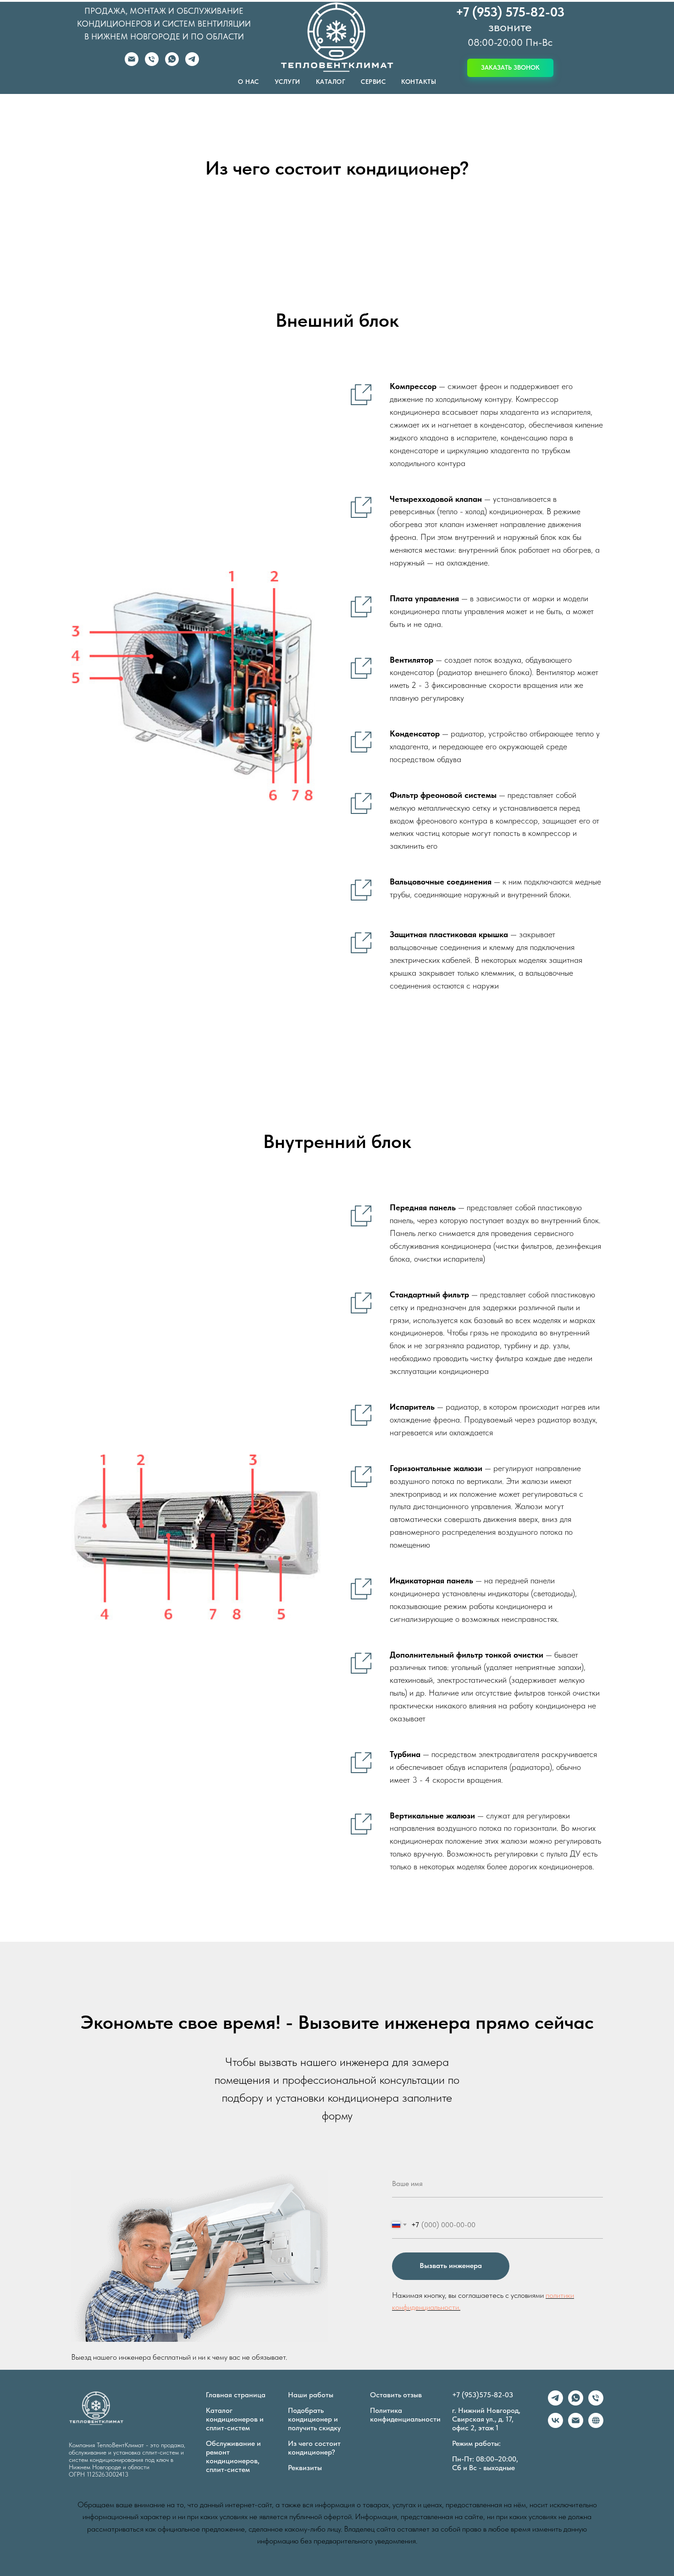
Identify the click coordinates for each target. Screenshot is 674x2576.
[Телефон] (152, 63)
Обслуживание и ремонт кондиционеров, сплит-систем (233, 2456)
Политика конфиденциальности (405, 2415)
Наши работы (311, 2395)
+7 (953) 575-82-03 (510, 12)
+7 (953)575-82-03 (483, 2395)
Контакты (419, 82)
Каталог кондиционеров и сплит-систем (235, 2419)
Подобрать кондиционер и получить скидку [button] (314, 2419)
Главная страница (236, 2395)
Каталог (331, 82)
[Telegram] (192, 63)
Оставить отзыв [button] (396, 2395)
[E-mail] (132, 63)
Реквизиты (305, 2468)
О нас (249, 82)
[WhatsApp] (172, 63)
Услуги (287, 82)
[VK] (555, 2425)
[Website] (596, 2425)
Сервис (373, 82)
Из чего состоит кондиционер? (314, 2448)
